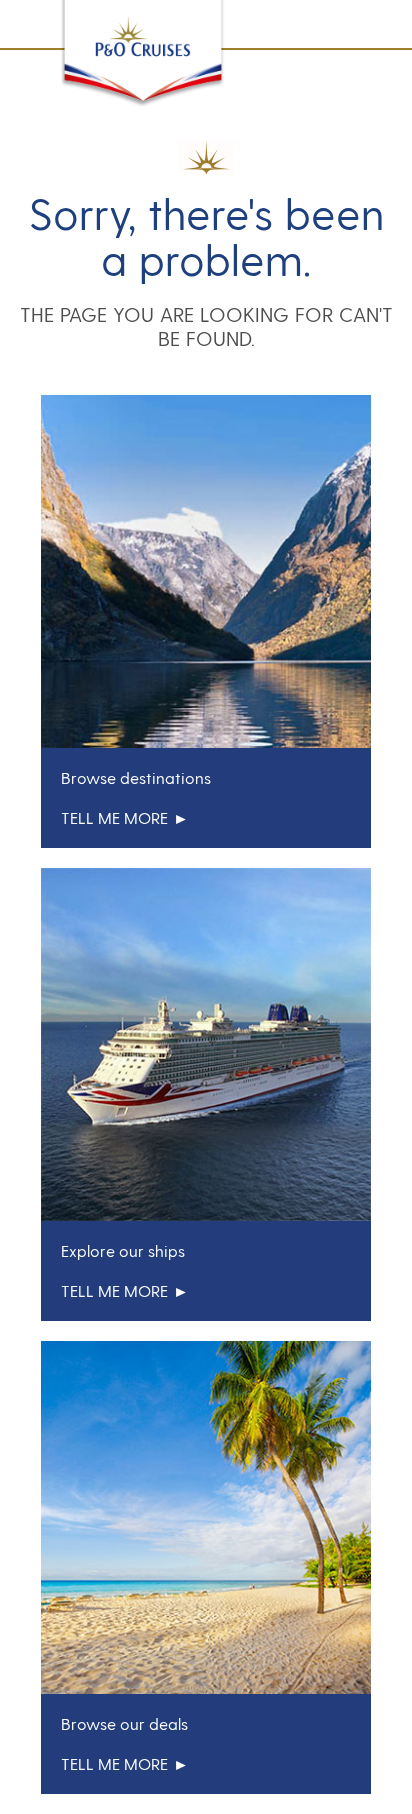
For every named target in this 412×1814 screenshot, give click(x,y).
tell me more (114, 817)
